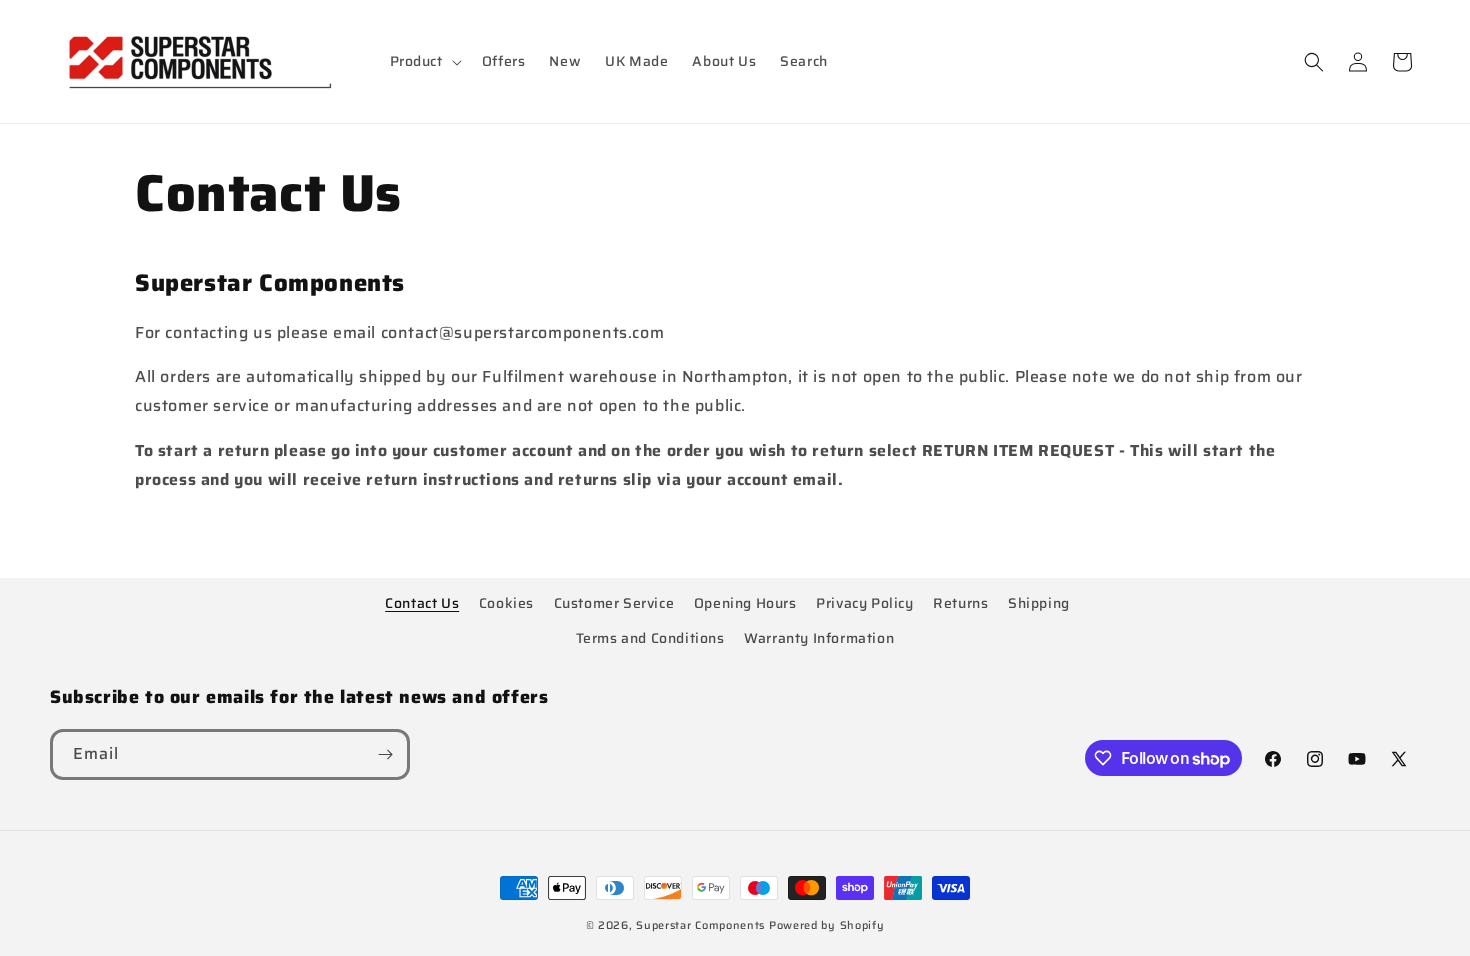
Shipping (1039, 603)
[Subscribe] (385, 754)
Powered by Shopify (827, 925)
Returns (960, 603)
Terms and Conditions (650, 638)
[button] (424, 61)
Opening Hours (745, 603)
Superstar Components (700, 925)
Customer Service (614, 603)
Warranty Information (819, 638)
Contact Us (422, 603)
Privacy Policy (864, 603)
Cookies (506, 603)
